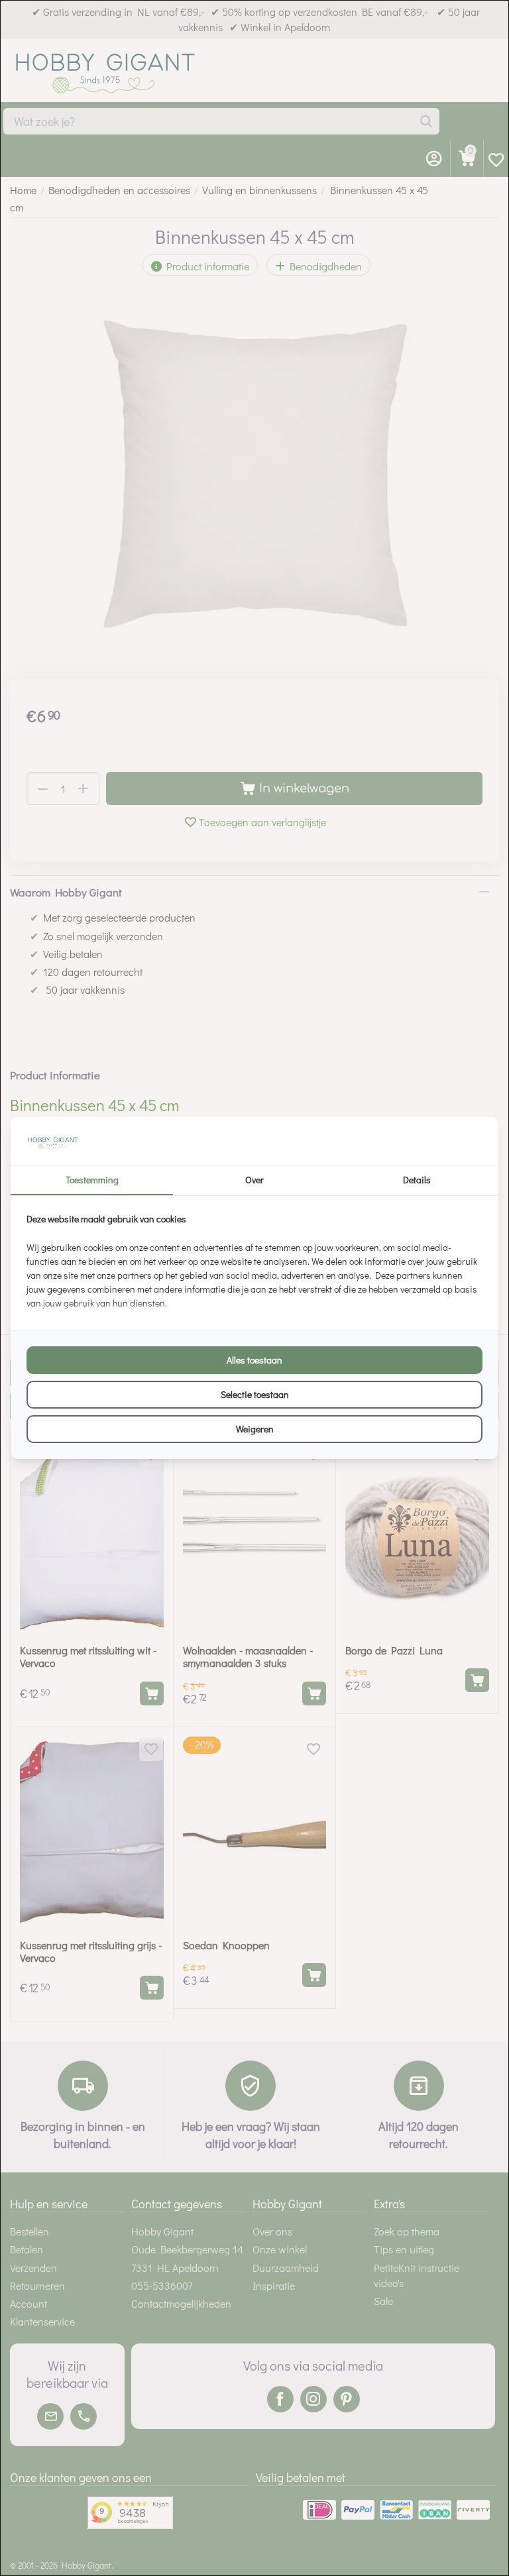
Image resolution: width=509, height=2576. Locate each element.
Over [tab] (254, 1180)
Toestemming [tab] (92, 1180)
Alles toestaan (254, 1360)
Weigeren (255, 1429)
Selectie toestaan (255, 1394)
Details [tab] (417, 1180)
